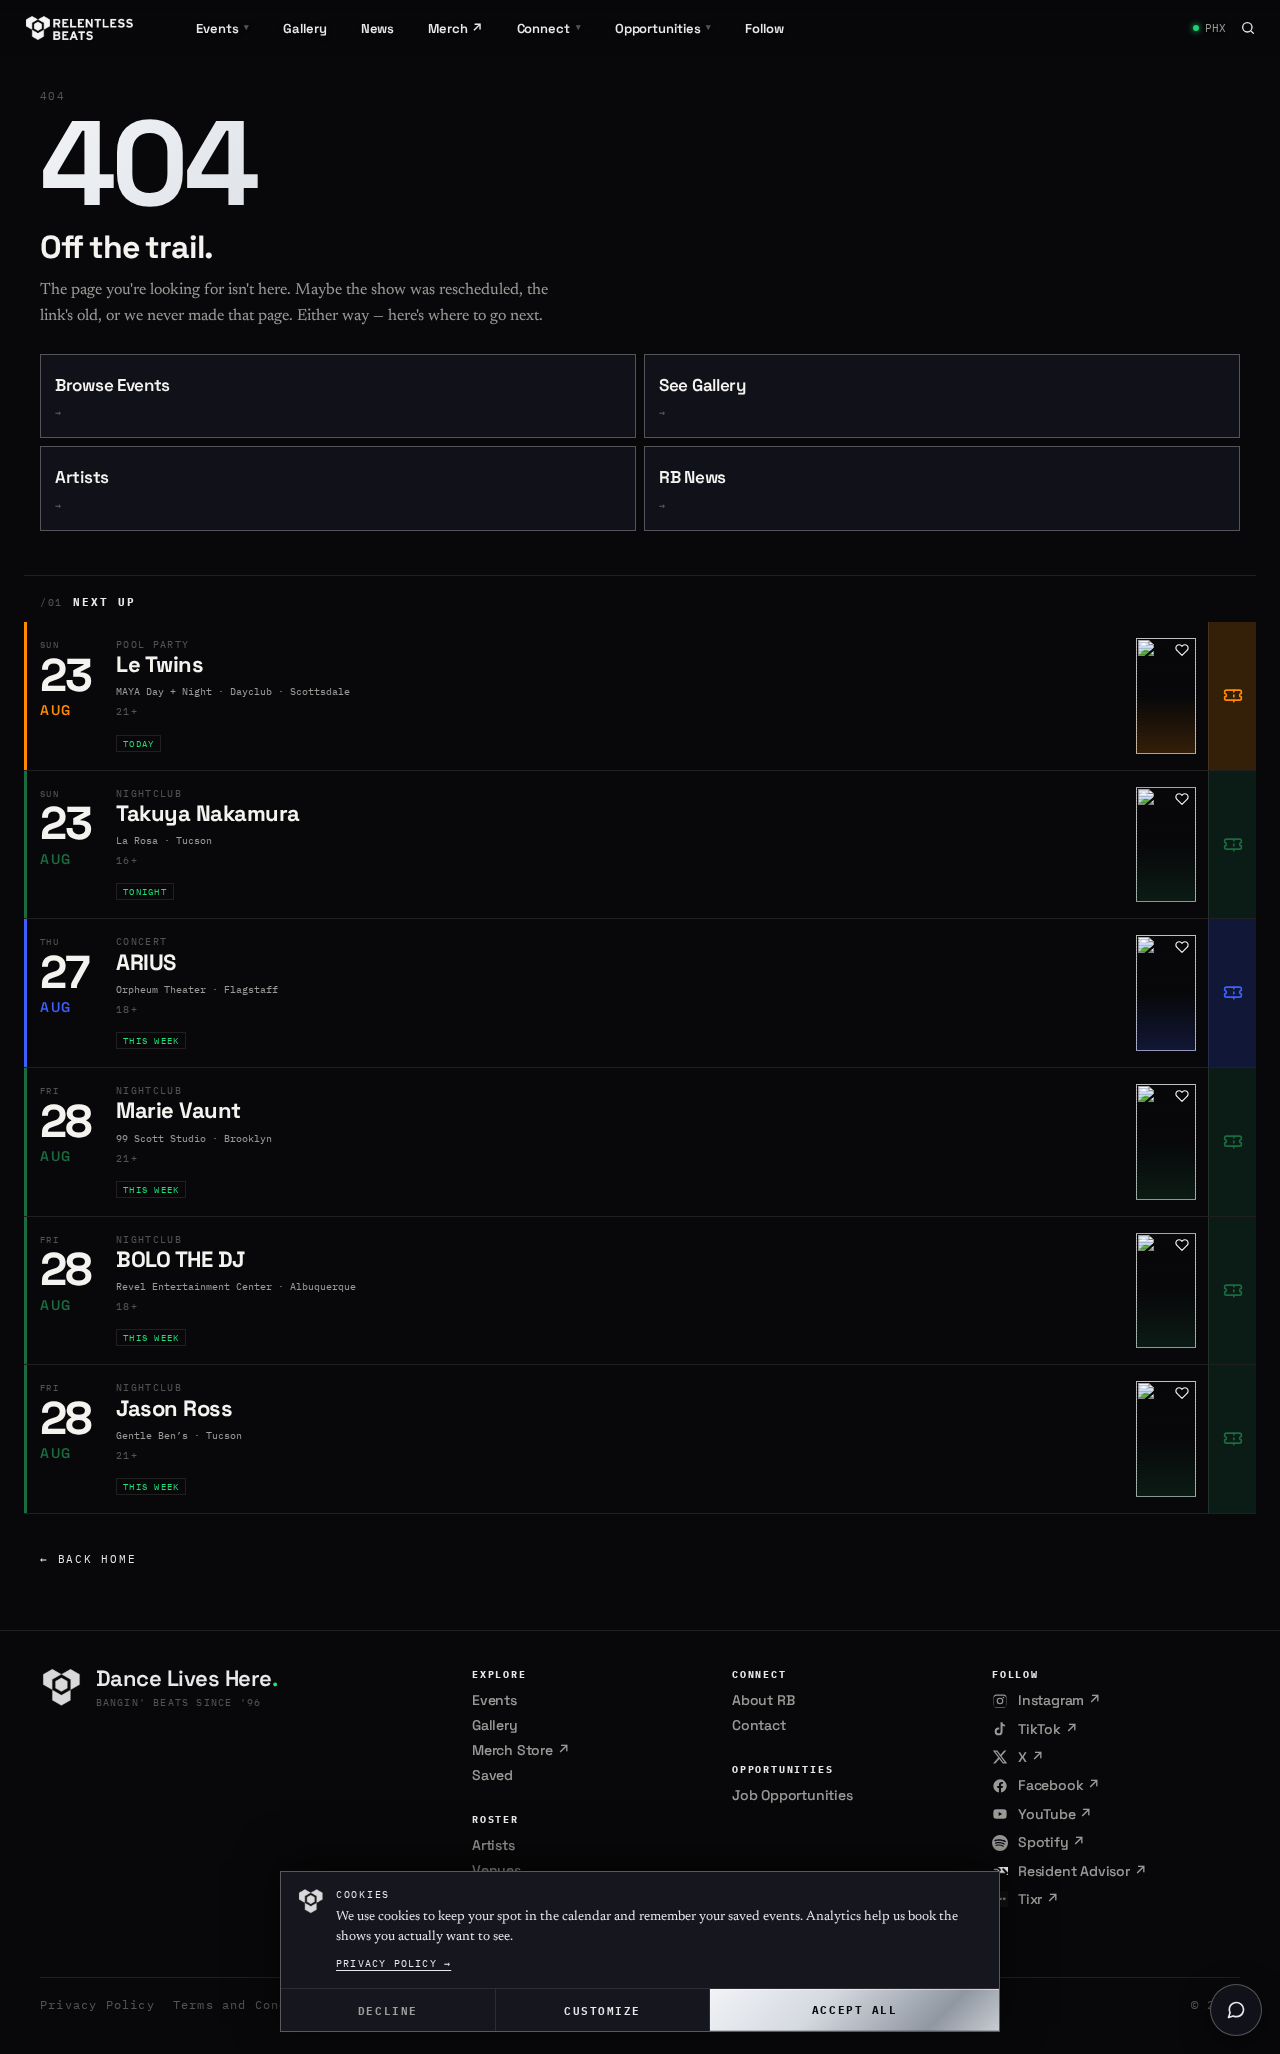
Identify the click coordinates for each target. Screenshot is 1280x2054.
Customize (602, 2009)
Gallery (304, 28)
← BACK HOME (88, 1559)
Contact (759, 1725)
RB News (692, 489)
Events (494, 1700)
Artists (82, 489)
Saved (492, 1775)
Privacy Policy (97, 2004)
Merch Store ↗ (520, 1750)
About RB (763, 1700)
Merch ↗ (455, 28)
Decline (388, 2009)
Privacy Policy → (393, 1963)
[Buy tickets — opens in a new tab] (1232, 696)
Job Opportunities (792, 1795)
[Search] (1248, 28)
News (378, 28)
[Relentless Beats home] (80, 28)
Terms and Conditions (255, 2004)
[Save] (1182, 650)
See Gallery (702, 397)
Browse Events (112, 397)
